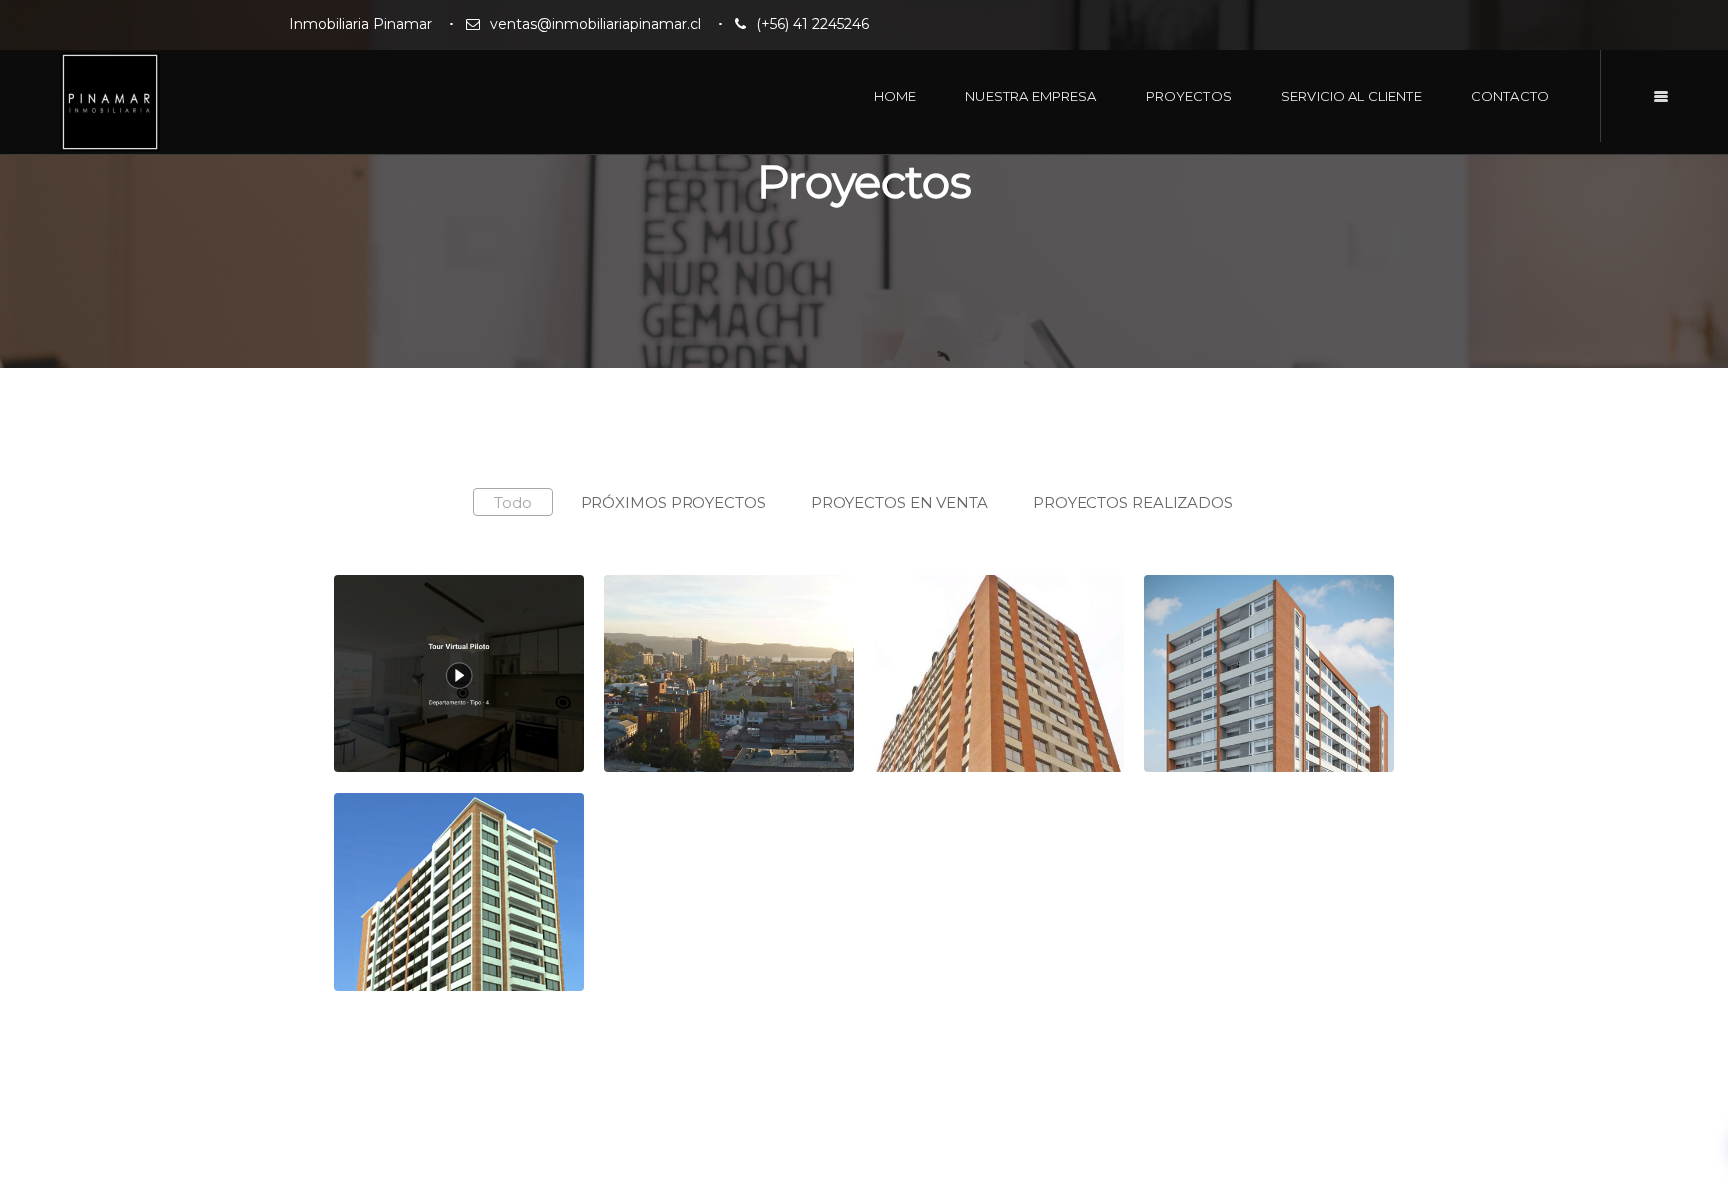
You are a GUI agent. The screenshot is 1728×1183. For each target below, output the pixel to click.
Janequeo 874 (426, 846)
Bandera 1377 (1233, 628)
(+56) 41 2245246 (812, 24)
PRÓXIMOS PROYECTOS (673, 502)
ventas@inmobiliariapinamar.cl (595, 24)
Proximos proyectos (721, 628)
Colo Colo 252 (963, 628)
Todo (513, 502)
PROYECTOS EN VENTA (899, 502)
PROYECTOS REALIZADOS (1133, 502)
